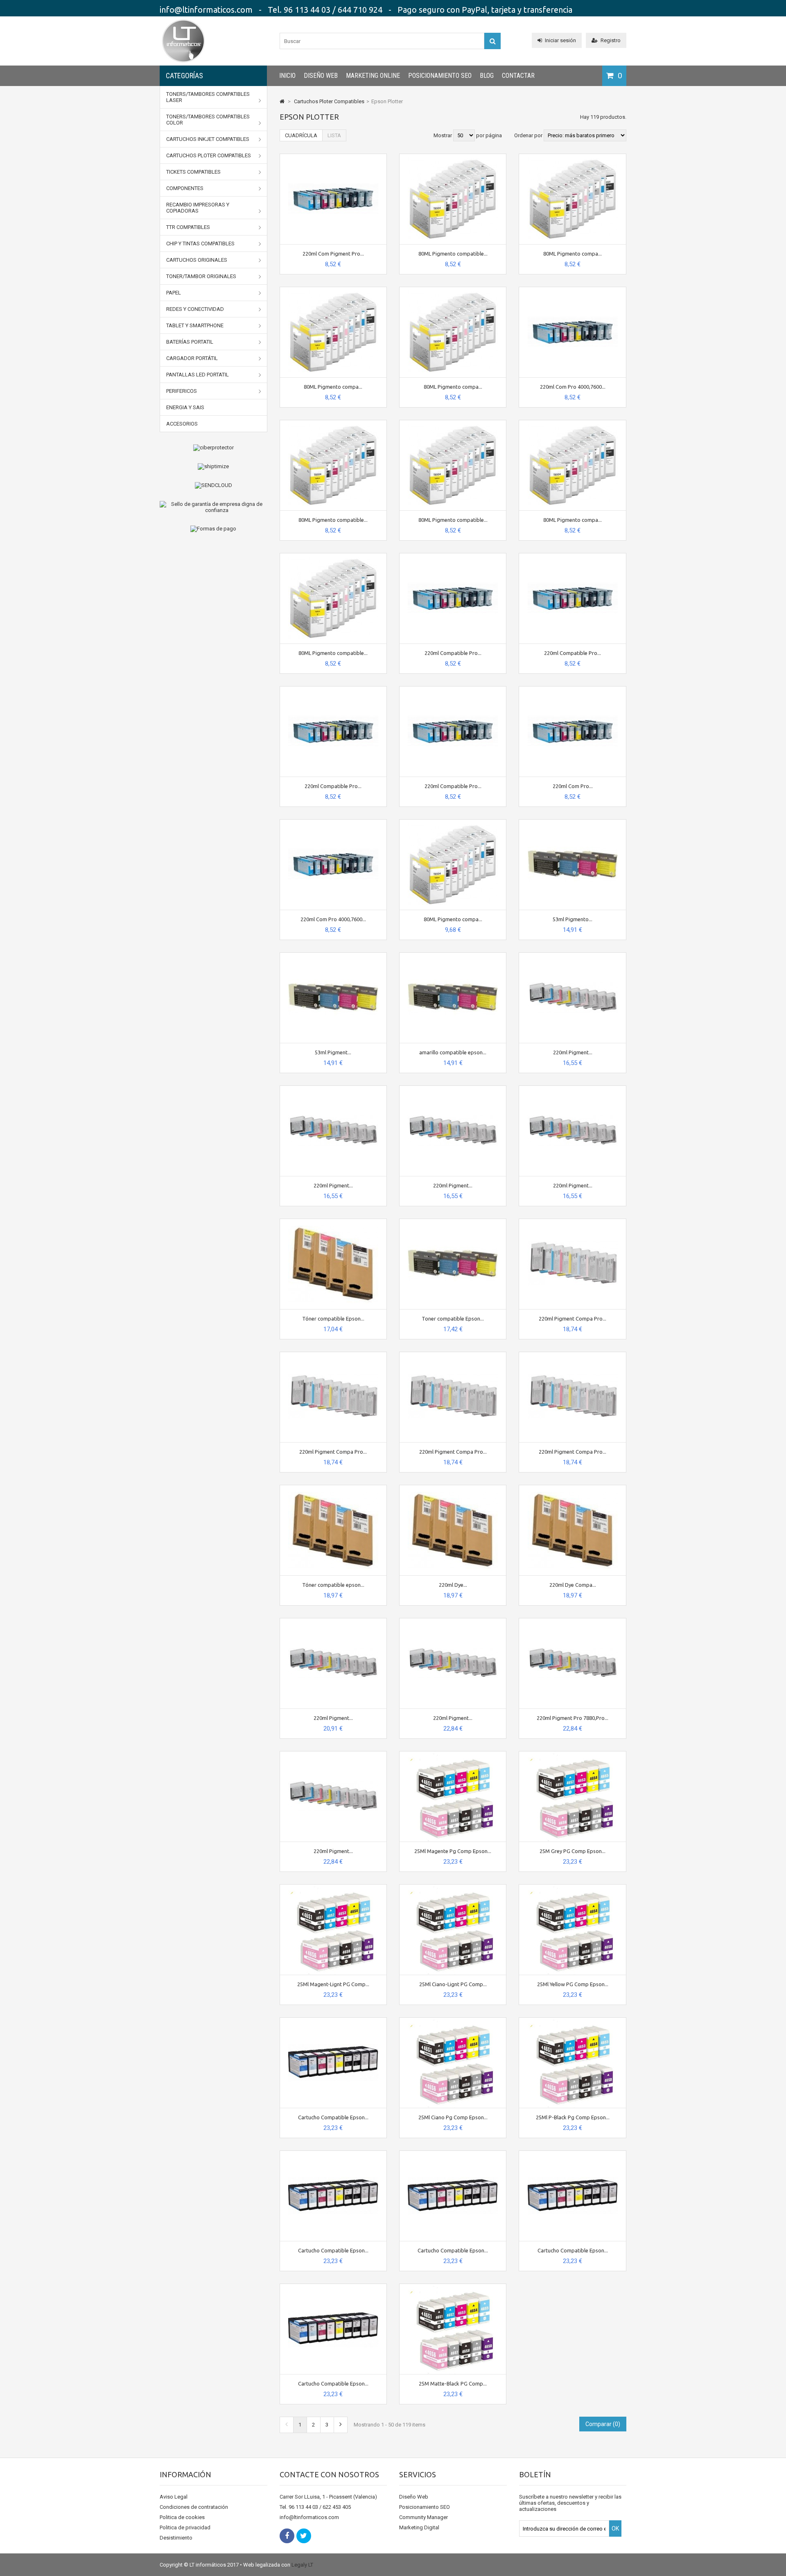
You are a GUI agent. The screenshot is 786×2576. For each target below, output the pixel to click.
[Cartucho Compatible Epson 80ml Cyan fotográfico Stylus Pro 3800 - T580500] (333, 2287)
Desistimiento (176, 2538)
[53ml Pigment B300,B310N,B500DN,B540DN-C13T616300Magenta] (333, 956)
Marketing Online (373, 76)
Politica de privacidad (185, 2527)
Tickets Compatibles (193, 172)
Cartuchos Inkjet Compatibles (208, 139)
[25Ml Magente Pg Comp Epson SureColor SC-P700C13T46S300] (453, 1755)
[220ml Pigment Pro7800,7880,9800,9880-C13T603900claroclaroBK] (573, 1089)
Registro (611, 40)
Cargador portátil (192, 358)
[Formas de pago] (213, 529)
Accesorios (182, 424)
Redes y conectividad (195, 309)
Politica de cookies (182, 2517)
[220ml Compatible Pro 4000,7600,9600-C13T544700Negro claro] (573, 556)
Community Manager (423, 2517)
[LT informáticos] (183, 64)
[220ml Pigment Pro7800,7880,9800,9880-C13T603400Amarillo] (333, 1755)
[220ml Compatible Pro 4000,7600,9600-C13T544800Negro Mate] (453, 556)
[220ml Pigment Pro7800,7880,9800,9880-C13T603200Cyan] (453, 1621)
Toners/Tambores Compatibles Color (208, 120)
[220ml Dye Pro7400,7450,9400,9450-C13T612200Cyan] (453, 1488)
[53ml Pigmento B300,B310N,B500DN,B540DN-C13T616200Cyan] (573, 823)
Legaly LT (302, 2565)
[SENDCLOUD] (213, 485)
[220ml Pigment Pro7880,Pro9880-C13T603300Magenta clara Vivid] (333, 1621)
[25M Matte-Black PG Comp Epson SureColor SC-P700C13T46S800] (453, 2287)
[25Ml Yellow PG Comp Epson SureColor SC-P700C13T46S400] (573, 1888)
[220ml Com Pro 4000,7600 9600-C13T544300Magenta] (333, 823)
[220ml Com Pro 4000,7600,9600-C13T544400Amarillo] (573, 690)
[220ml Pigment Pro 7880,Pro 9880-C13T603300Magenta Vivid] (573, 1621)
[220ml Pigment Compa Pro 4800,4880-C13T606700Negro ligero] (333, 1355)
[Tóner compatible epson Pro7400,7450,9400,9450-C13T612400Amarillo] (333, 1488)
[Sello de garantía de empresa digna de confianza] (213, 507)
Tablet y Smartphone (195, 325)
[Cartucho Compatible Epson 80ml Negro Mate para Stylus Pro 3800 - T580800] (453, 2154)
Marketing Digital (419, 2527)
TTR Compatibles (188, 227)
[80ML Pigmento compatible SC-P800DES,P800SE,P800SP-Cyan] (453, 157)
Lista (334, 135)
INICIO (287, 76)
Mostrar (443, 135)
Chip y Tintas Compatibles (200, 244)
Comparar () (603, 2424)
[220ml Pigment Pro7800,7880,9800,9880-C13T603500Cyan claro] (333, 1089)
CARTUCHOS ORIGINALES (197, 260)
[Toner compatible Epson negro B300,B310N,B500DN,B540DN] (453, 1222)
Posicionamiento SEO (440, 76)
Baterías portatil (190, 342)
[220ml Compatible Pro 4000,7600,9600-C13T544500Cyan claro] (453, 690)
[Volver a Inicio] (282, 101)
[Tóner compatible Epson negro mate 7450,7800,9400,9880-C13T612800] (333, 1222)
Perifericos (182, 391)
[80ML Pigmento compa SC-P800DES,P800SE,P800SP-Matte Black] (453, 823)
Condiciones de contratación (194, 2507)
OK (615, 2528)
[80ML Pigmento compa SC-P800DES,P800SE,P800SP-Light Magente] (453, 290)
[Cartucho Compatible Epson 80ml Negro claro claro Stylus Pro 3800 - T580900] (333, 2154)
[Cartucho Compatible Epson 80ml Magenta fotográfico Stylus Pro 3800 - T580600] (333, 2021)
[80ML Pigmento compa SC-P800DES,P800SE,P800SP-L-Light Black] (573, 157)
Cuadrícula (301, 135)
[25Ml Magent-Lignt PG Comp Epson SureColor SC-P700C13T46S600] (333, 1888)
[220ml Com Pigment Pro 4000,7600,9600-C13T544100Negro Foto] (333, 157)
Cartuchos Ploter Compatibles (209, 155)
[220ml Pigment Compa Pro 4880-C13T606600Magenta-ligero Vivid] (573, 1355)
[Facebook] (287, 2536)
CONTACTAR (518, 76)
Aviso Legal (174, 2497)
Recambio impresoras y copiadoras (198, 208)
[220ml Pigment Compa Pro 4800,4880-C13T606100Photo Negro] (573, 1222)
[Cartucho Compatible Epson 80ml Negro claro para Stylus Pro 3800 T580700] (573, 2154)
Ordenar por (528, 135)
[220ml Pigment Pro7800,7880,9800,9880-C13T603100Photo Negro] (573, 956)
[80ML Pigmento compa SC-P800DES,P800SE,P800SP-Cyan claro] (573, 423)
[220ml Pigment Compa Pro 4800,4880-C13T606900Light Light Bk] (453, 1355)
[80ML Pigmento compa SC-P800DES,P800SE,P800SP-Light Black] (333, 290)
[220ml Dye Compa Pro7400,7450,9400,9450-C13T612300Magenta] (573, 1488)
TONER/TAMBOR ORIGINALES (201, 276)
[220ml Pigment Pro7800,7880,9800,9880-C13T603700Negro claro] (453, 1089)
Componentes (185, 188)
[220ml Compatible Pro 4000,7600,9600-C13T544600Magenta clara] (333, 690)
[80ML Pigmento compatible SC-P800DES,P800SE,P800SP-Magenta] (453, 423)
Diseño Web (321, 76)
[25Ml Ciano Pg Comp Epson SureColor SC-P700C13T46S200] (453, 2021)
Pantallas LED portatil (198, 375)
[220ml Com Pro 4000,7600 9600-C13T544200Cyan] (573, 290)
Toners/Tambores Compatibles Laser (208, 97)
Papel (174, 293)
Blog (487, 76)
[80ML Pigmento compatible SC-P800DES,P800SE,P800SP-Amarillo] (333, 423)
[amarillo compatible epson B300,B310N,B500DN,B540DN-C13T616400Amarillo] (453, 956)
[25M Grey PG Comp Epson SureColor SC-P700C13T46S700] (573, 1755)
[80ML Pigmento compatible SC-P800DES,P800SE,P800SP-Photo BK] (333, 556)
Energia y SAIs (185, 407)
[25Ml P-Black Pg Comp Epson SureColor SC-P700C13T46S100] (573, 2021)
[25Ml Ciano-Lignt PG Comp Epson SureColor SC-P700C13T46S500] (453, 1888)
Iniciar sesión (560, 40)
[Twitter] (304, 2536)
